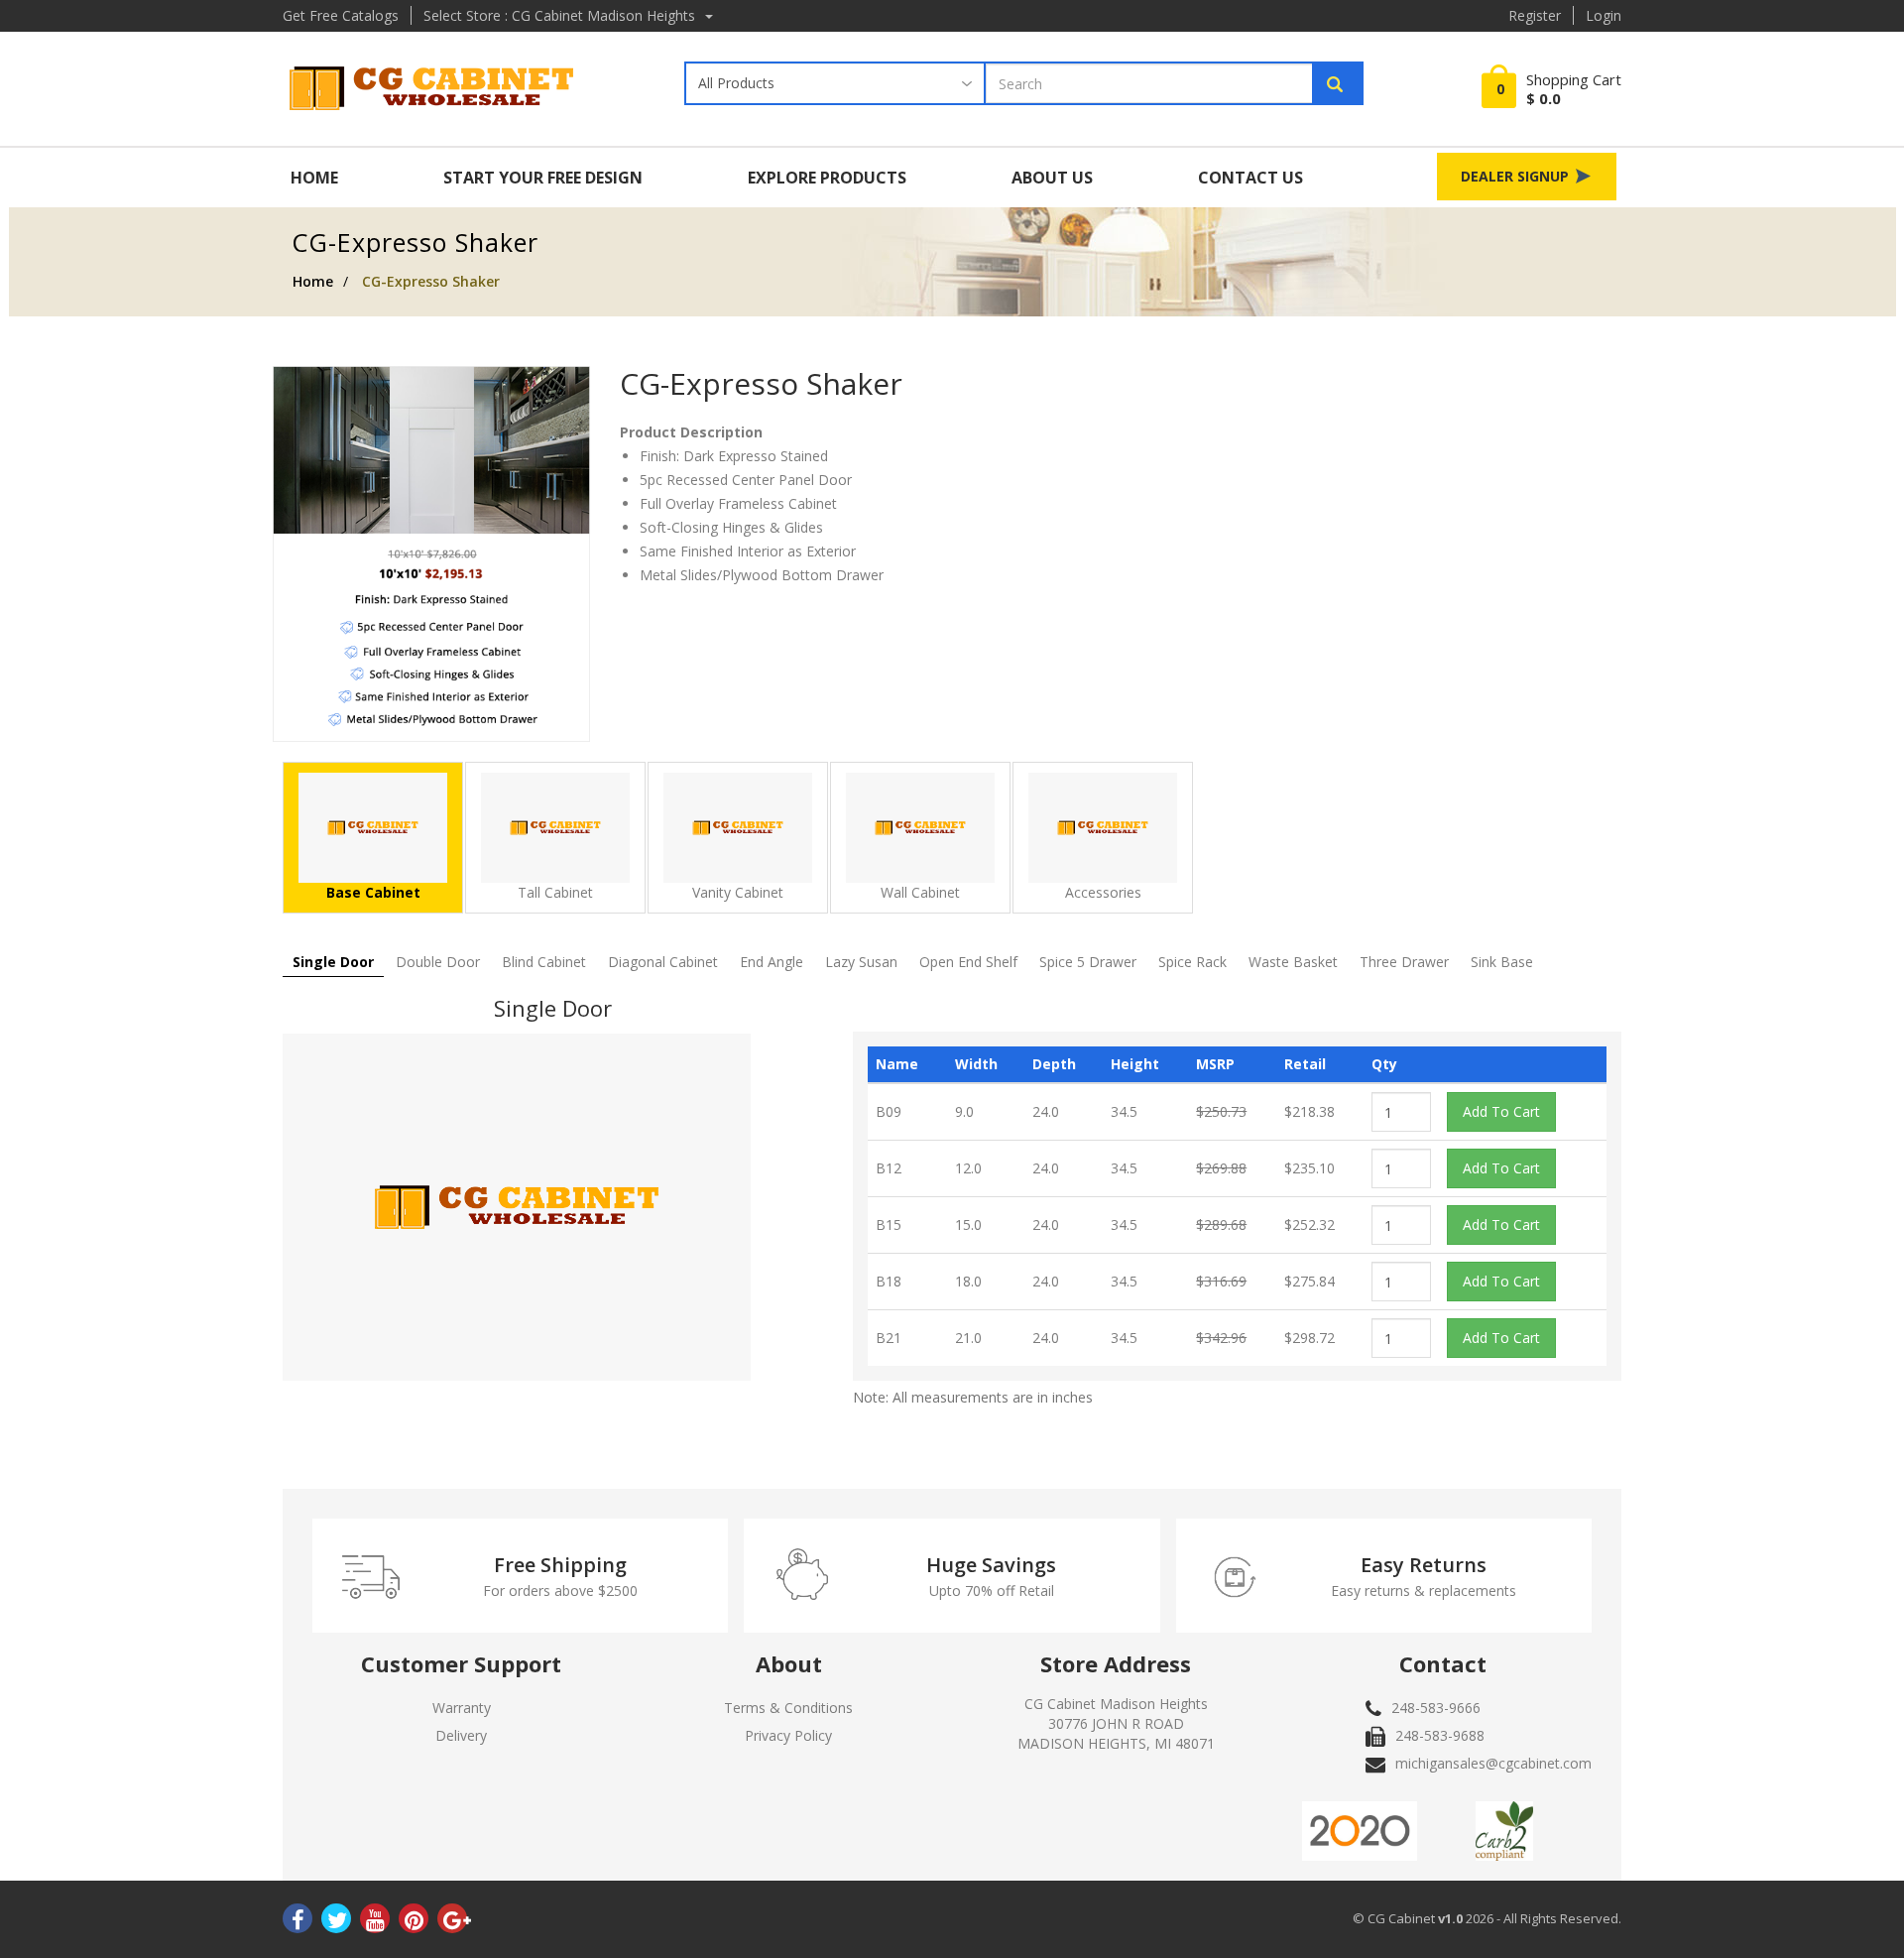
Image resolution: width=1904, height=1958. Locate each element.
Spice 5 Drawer (1088, 962)
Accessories (1103, 892)
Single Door (333, 962)
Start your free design (543, 178)
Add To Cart (1501, 1111)
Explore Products (827, 178)
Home (314, 178)
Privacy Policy (788, 1735)
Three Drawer (1404, 962)
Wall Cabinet (920, 892)
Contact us (1250, 178)
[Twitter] (336, 1923)
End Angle (772, 962)
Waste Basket (1293, 962)
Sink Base (1502, 962)
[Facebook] (297, 1923)
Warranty (462, 1708)
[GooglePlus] (452, 1923)
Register (1535, 15)
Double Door (438, 962)
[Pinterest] (414, 1923)
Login (1604, 15)
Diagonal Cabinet (663, 962)
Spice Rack (1192, 962)
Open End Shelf (968, 962)
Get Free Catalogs (341, 15)
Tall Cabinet (555, 892)
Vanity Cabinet (738, 892)
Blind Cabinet (544, 962)
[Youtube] (375, 1923)
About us (1052, 178)
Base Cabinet (373, 892)
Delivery (461, 1735)
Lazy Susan (861, 962)
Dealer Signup (1517, 176)
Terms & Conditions (788, 1708)
